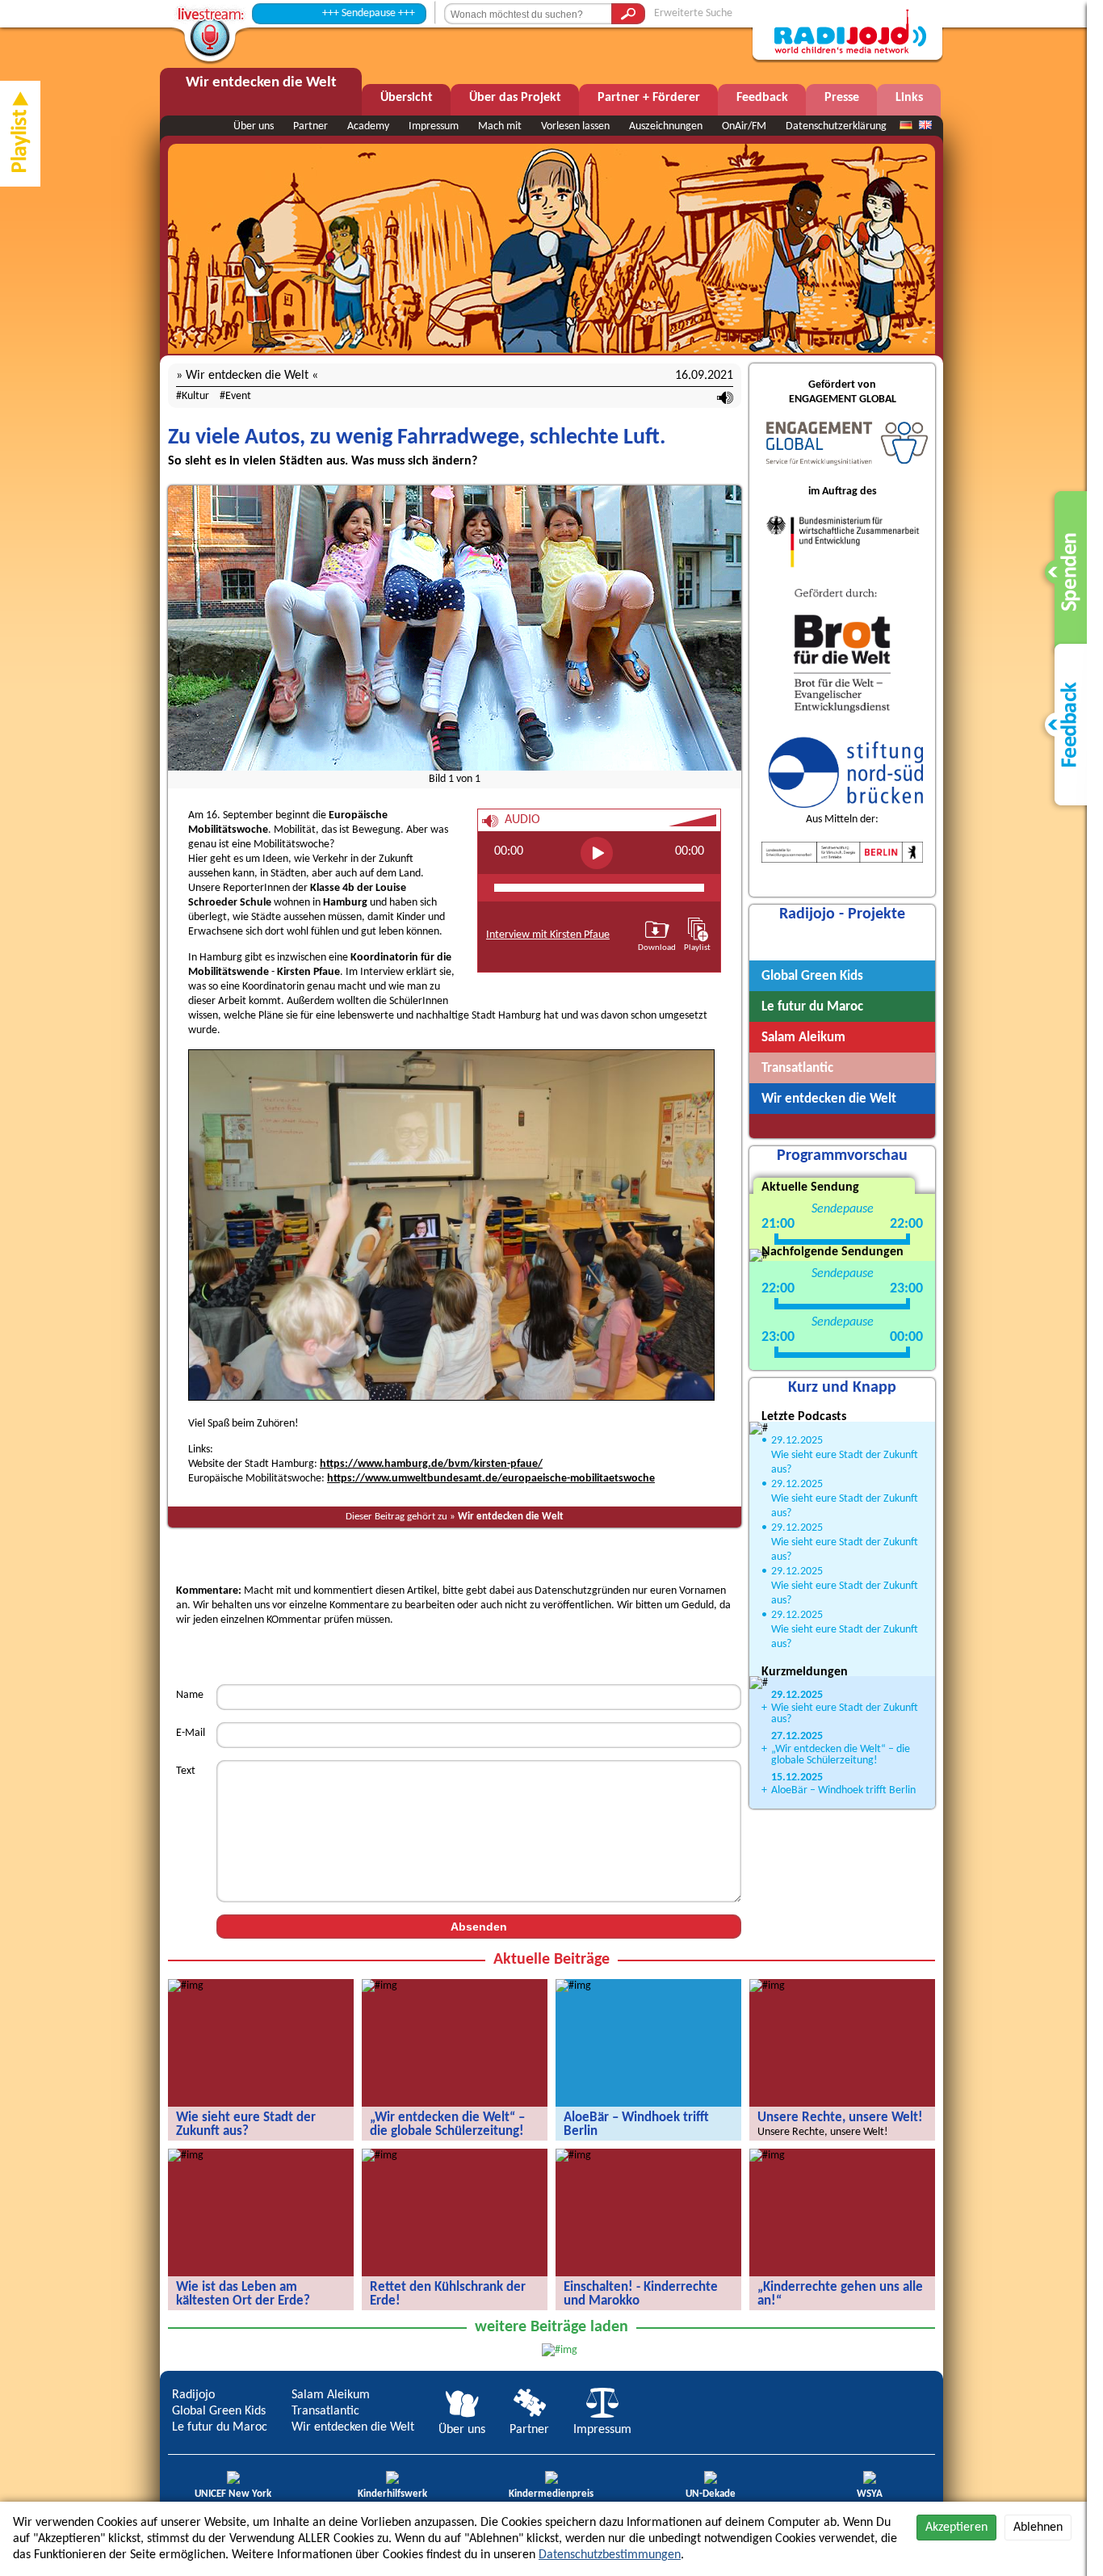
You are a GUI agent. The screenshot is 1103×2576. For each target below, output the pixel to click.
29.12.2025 (797, 1441)
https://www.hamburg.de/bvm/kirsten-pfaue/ (431, 1464)
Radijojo (193, 2395)
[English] (925, 126)
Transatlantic (325, 2411)
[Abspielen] (597, 853)
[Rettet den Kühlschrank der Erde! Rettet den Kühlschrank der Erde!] (380, 2156)
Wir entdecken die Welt (511, 1517)
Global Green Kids (219, 2411)
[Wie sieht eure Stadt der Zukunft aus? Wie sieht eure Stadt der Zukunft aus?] (186, 1986)
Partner (310, 126)
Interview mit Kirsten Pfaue (548, 935)
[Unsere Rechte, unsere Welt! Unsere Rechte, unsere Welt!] (767, 1986)
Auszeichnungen (666, 126)
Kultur (195, 396)
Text (186, 1771)
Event (238, 396)
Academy (368, 126)
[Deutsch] (906, 126)
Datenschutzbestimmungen (610, 2555)
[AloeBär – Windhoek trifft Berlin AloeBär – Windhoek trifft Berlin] (573, 1986)
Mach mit (500, 126)
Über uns (254, 126)
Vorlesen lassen (575, 126)
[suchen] (628, 14)
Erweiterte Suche (693, 13)
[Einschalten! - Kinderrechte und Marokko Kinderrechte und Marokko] (573, 2156)
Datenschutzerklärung (836, 126)
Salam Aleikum (331, 2395)
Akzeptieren (956, 2528)
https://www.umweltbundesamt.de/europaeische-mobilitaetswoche (491, 1479)
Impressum (434, 126)
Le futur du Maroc (220, 2427)
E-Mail (191, 1733)
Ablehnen (1038, 2528)
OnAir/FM (744, 126)
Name (190, 1695)
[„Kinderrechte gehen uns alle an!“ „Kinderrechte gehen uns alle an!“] (767, 2156)
